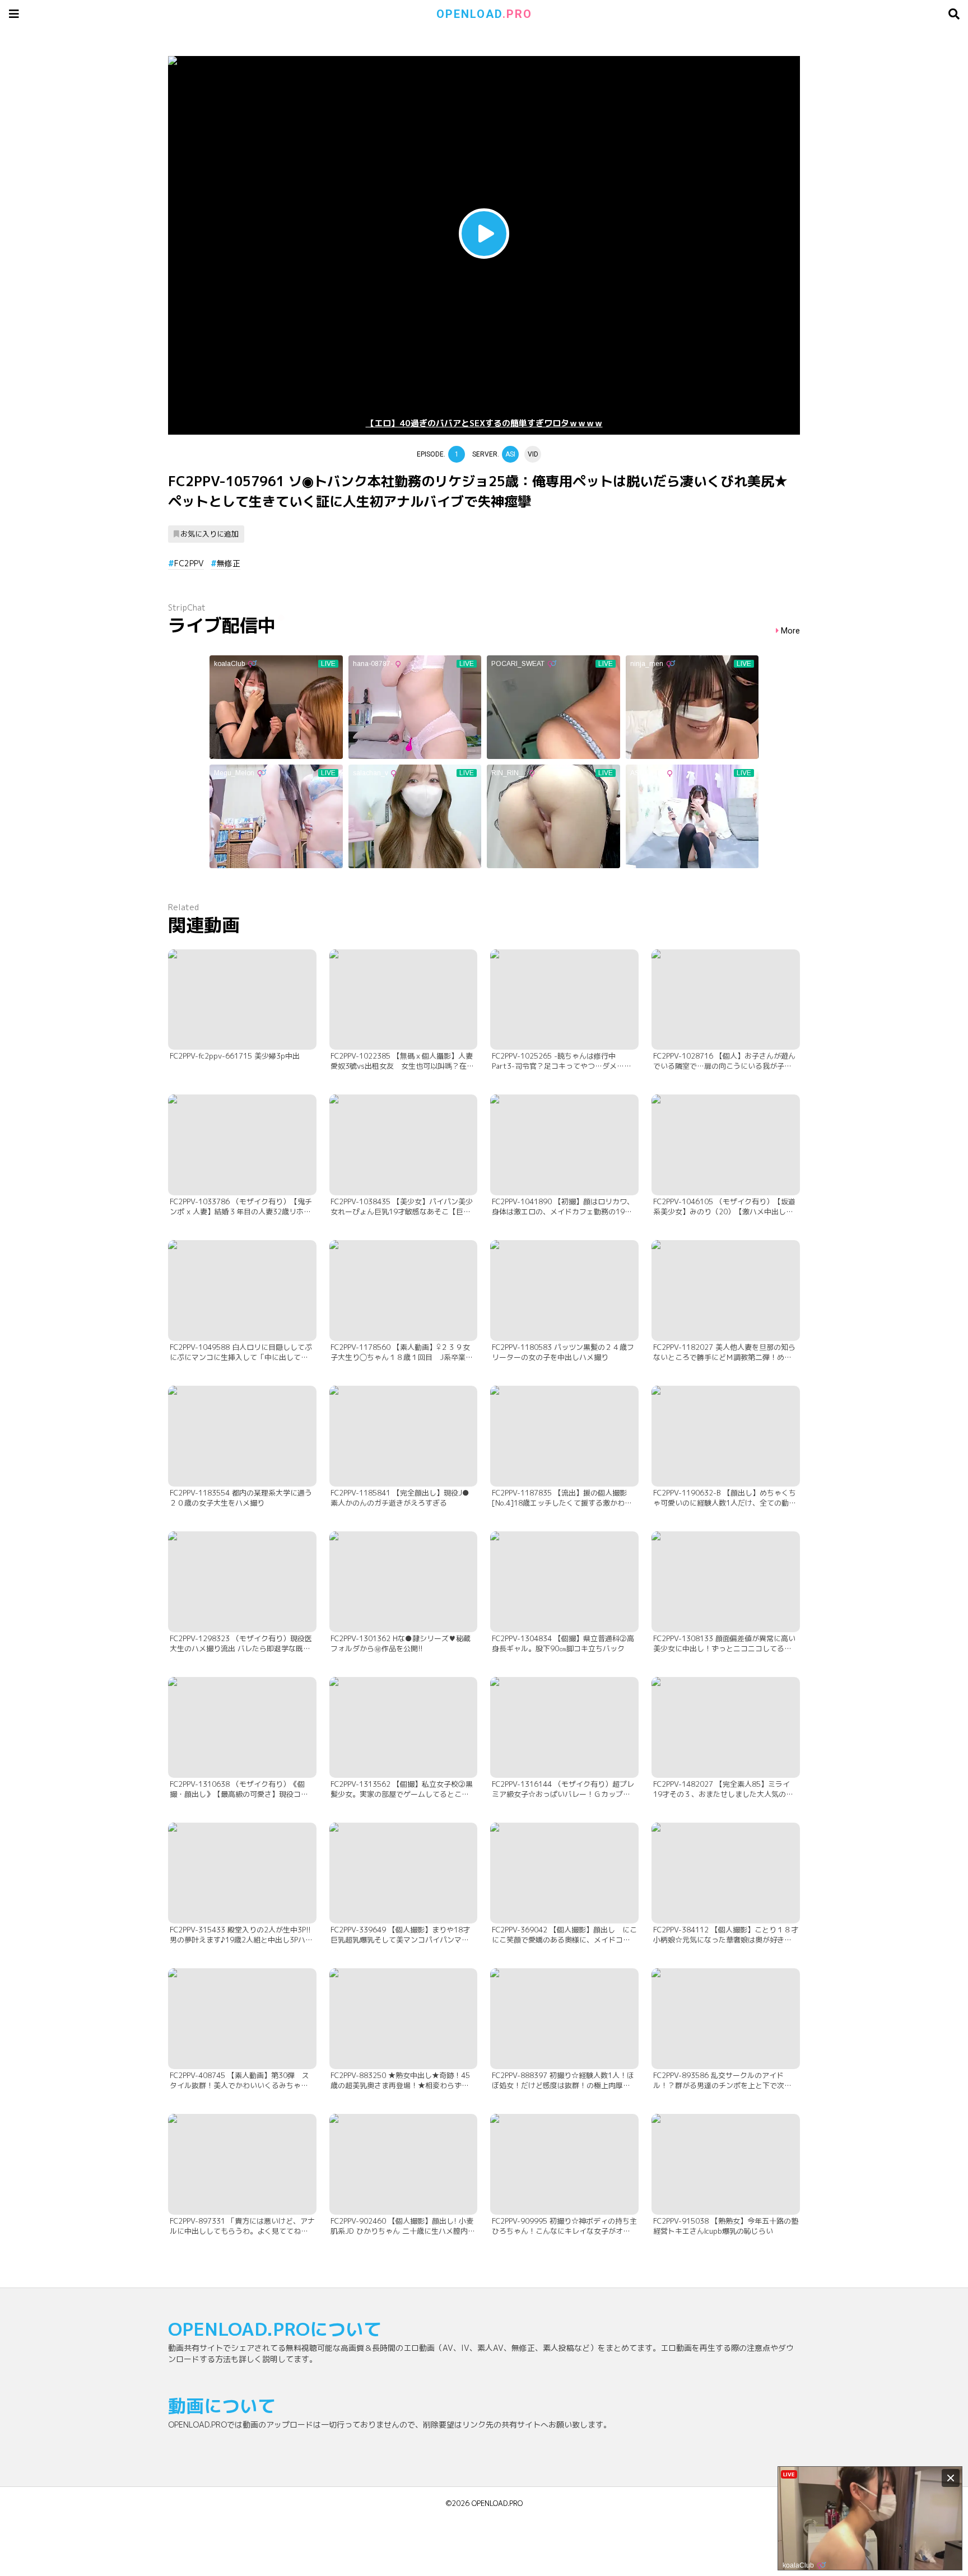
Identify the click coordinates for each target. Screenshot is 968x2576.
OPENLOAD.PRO (497, 2503)
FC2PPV (189, 563)
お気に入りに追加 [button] (210, 534)
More (790, 631)
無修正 (229, 563)
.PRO (484, 14)
